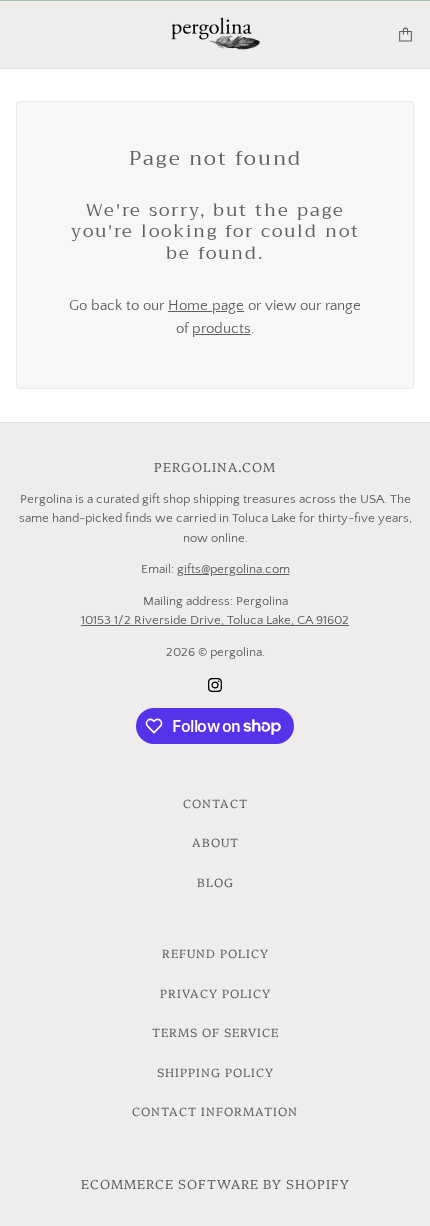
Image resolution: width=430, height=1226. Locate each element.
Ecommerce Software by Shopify (215, 1183)
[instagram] (215, 684)
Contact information (215, 1110)
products (221, 328)
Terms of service (215, 1031)
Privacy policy (215, 992)
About (215, 841)
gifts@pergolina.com (233, 569)
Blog (215, 881)
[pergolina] (215, 34)
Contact (215, 802)
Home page (206, 305)
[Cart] (405, 34)
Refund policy (215, 952)
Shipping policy (215, 1071)
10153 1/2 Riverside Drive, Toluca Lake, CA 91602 (215, 620)
